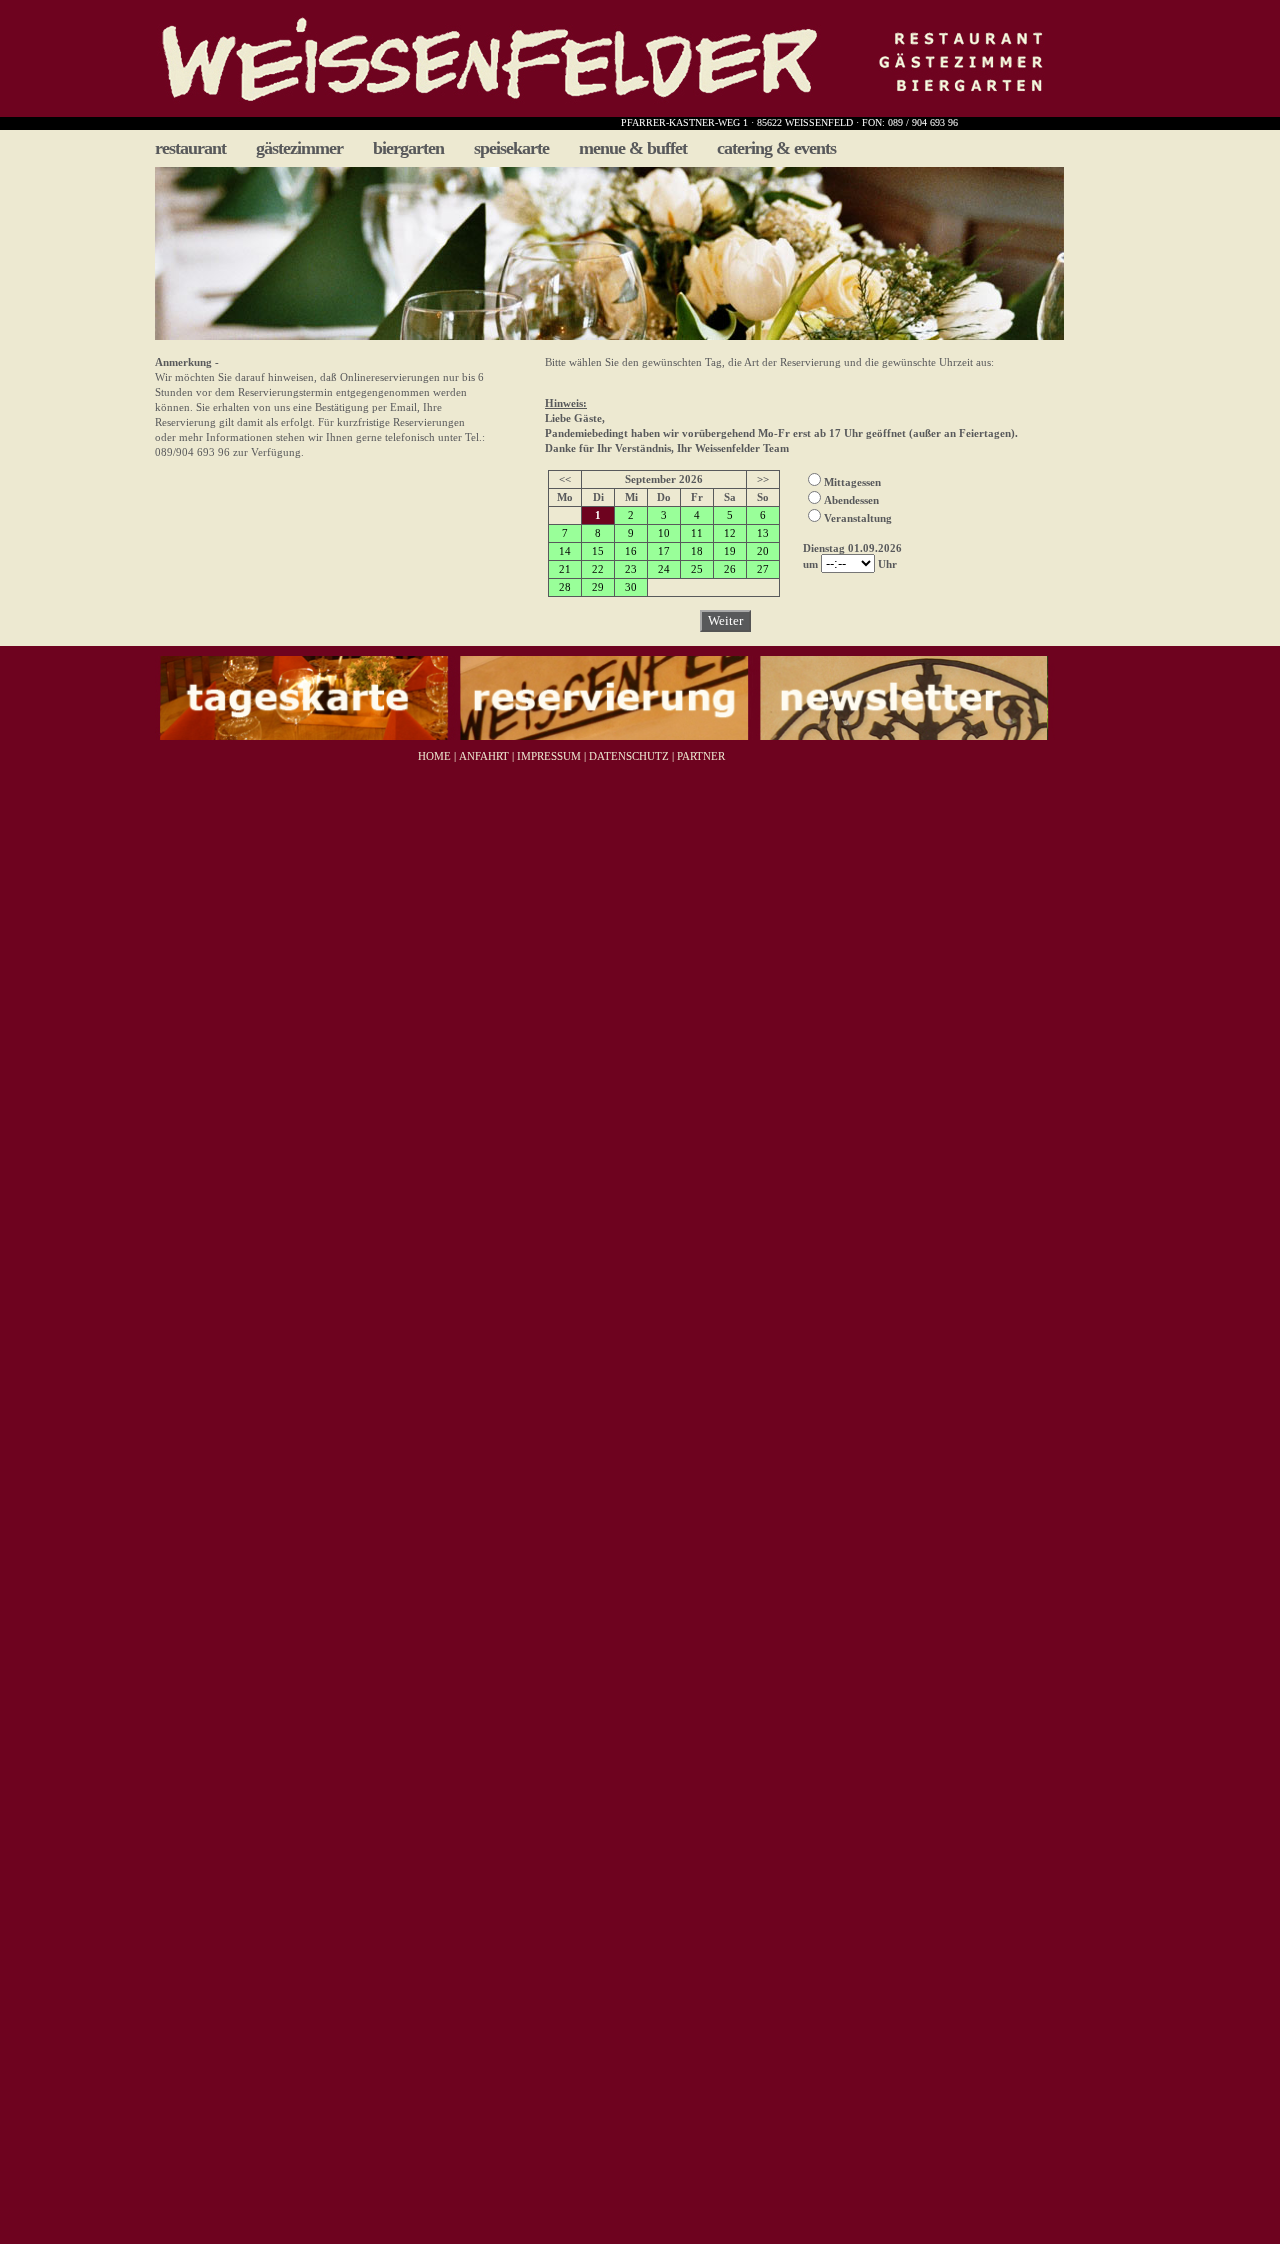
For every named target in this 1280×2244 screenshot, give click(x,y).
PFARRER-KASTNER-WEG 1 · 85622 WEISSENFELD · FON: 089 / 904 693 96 (789, 122)
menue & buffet (633, 148)
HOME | (435, 756)
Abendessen (851, 500)
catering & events (776, 148)
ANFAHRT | (485, 756)
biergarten (408, 148)
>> (763, 479)
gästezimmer (299, 148)
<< (565, 479)
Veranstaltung (858, 518)
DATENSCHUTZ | (630, 756)
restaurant (190, 148)
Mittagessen (852, 482)
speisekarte (511, 148)
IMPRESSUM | (550, 756)
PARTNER (701, 756)
